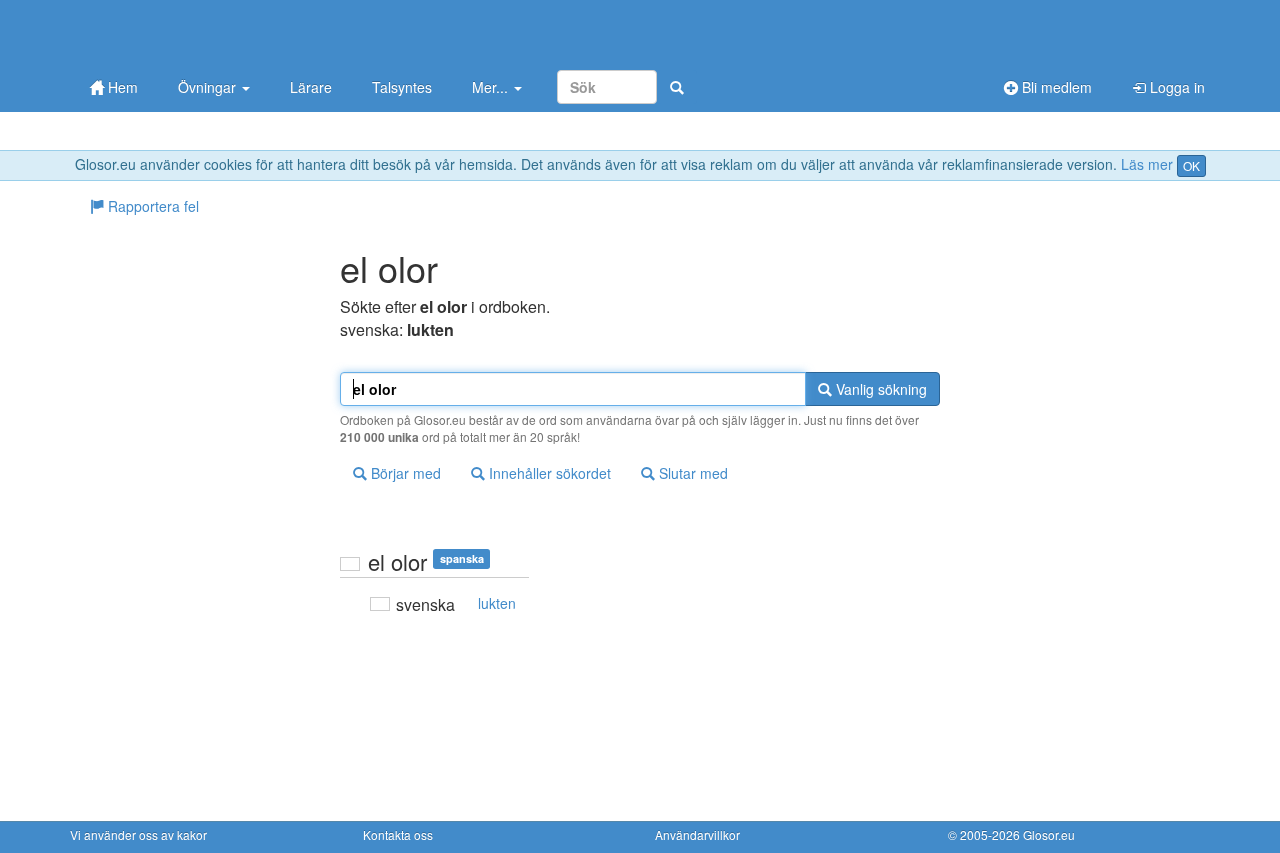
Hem (121, 87)
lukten (497, 603)
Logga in (1175, 87)
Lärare (311, 87)
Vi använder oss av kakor (138, 834)
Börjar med (404, 473)
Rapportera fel (151, 206)
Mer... (492, 87)
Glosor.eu (1049, 834)
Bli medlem (1055, 87)
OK (1191, 165)
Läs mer (1147, 164)
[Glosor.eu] (175, 32)
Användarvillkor (697, 834)
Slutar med (691, 473)
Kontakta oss (398, 834)
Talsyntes (402, 87)
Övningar (209, 87)
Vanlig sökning (879, 389)
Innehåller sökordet (548, 473)
